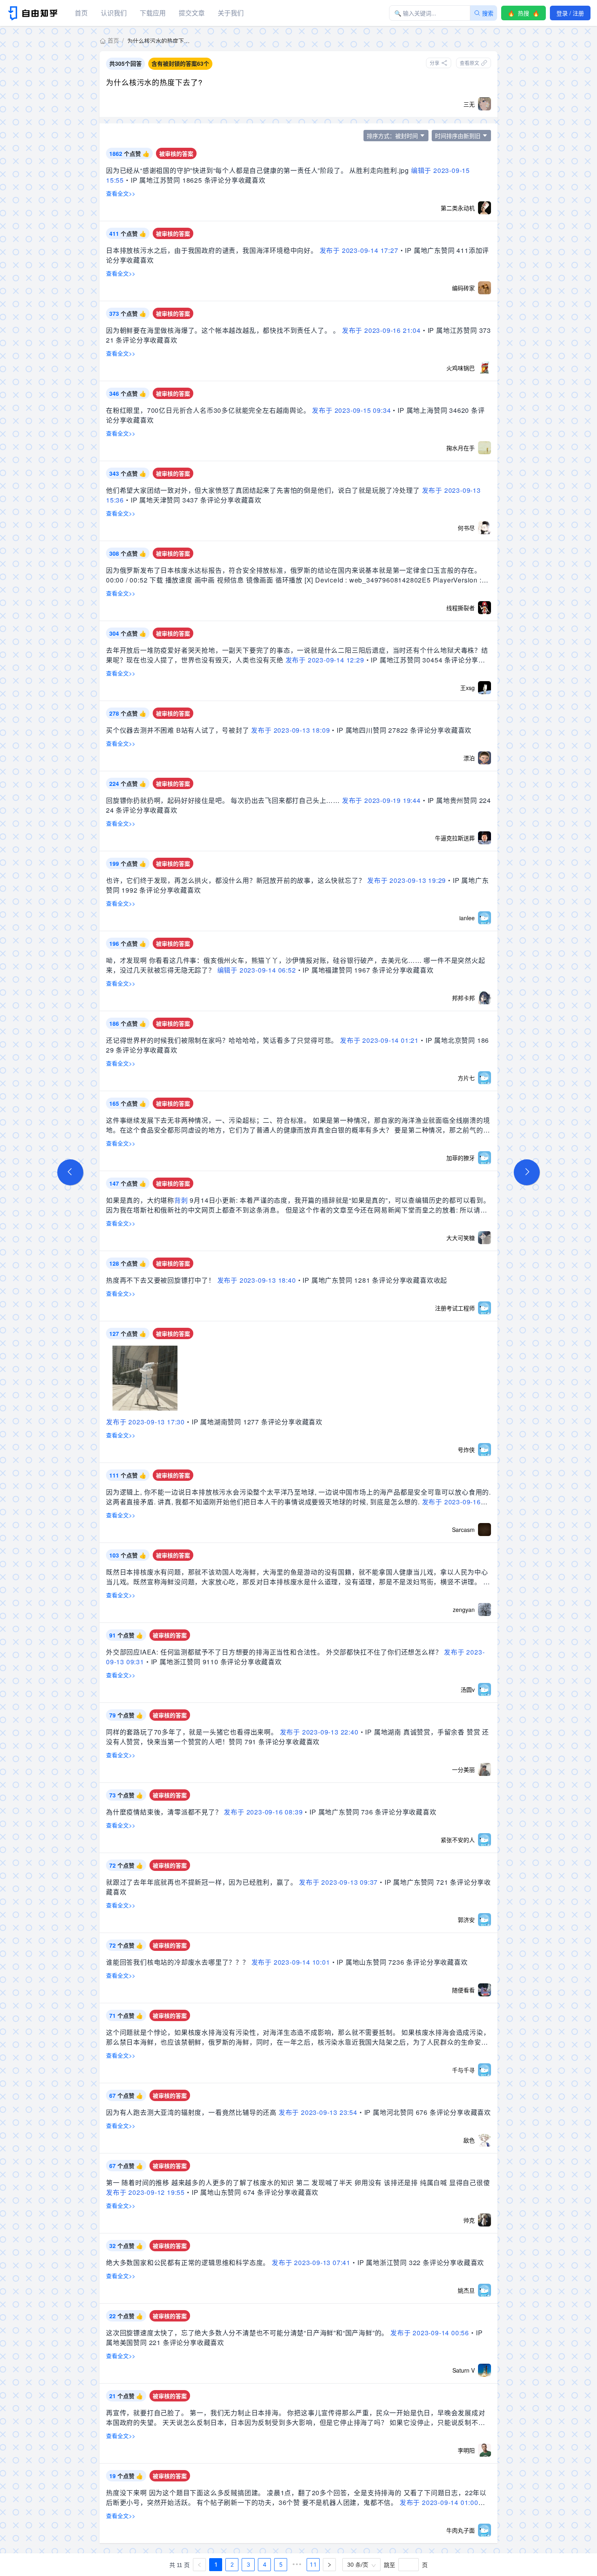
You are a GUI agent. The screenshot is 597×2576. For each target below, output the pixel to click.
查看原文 (469, 63)
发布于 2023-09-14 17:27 (359, 250)
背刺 (181, 1200)
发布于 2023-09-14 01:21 (379, 1040)
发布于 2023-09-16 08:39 (263, 1812)
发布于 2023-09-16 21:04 (381, 330)
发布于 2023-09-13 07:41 (311, 2262)
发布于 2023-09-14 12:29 (325, 660)
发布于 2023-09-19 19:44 (381, 800)
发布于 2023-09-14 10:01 (291, 1962)
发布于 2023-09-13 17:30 (145, 1422)
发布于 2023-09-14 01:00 (439, 2502)
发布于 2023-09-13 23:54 (318, 2112)
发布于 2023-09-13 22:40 (319, 1732)
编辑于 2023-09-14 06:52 (257, 970)
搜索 (488, 13)
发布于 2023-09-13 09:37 (338, 1882)
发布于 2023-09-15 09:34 (351, 410)
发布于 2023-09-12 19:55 (145, 2192)
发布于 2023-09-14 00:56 (430, 2333)
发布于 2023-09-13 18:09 (290, 730)
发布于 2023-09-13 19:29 (407, 880)
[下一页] (329, 2565)
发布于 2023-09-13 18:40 (257, 1280)
